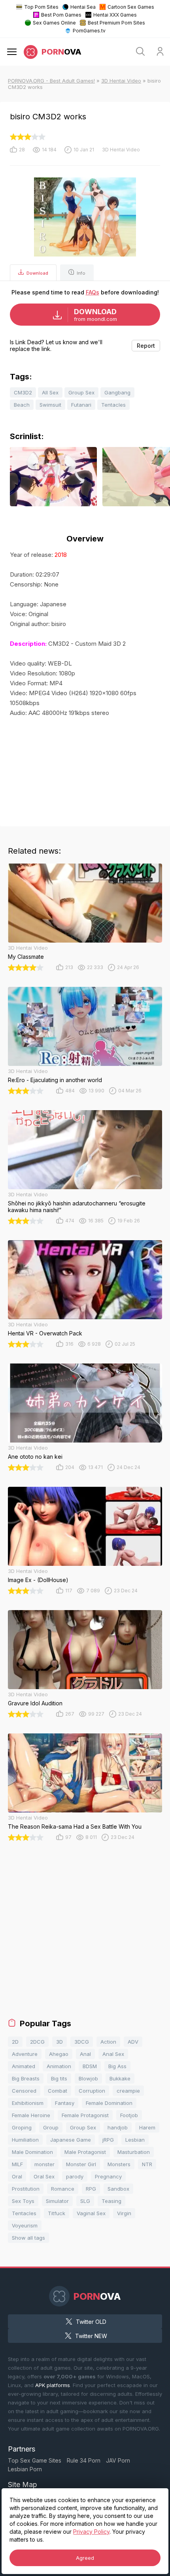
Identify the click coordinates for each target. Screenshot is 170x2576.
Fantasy (65, 2103)
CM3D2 (23, 392)
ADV (133, 2042)
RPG (91, 2189)
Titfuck (57, 2213)
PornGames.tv (89, 31)
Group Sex (81, 392)
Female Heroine (31, 2115)
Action (108, 2042)
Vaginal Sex (91, 2213)
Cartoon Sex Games (131, 7)
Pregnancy (108, 2176)
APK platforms (53, 2385)
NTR (147, 2164)
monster (44, 2164)
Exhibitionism (28, 2103)
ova (61, 52)
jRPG (108, 2140)
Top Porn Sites (41, 7)
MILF (17, 2164)
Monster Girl (81, 2164)
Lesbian (135, 2140)
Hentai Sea (83, 7)
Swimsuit (50, 405)
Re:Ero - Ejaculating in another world (55, 1080)
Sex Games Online (54, 23)
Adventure (25, 2054)
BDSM (90, 2066)
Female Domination (109, 2103)
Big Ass (117, 2066)
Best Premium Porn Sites (116, 23)
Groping (22, 2127)
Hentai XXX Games (115, 15)
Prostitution (26, 2189)
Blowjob (88, 2078)
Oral (17, 2176)
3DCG (82, 2042)
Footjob (129, 2115)
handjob (118, 2127)
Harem (147, 2127)
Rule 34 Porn (84, 2460)
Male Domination (32, 2152)
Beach (22, 405)
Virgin (124, 2213)
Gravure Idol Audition (35, 1703)
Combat (58, 2091)
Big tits (59, 2078)
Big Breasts (26, 2078)
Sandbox (118, 2189)
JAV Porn (118, 2460)
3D (59, 2042)
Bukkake (120, 2078)
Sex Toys (23, 2201)
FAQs (93, 292)
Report (146, 346)
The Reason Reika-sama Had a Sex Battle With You (75, 1826)
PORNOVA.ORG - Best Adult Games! (51, 81)
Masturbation (134, 2152)
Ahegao (59, 2054)
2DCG (37, 2042)
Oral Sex (44, 2176)
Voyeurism (25, 2225)
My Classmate (26, 957)
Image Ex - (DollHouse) (38, 1580)
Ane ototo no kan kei (35, 1457)
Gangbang (117, 392)
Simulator (57, 2201)
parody (75, 2176)
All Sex (50, 392)
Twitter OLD (91, 2322)
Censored (24, 2091)
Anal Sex (113, 2054)
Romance (63, 2189)
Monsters (119, 2164)
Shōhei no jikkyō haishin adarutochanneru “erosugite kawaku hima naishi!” (77, 1207)
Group (51, 2127)
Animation (59, 2066)
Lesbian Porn (25, 2469)
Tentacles (113, 405)
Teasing (111, 2201)
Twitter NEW (91, 2336)
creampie (128, 2091)
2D (15, 2042)
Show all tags (28, 2238)
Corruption (92, 2091)
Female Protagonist (85, 2115)
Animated (24, 2066)
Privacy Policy (91, 2532)
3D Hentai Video (121, 81)
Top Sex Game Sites (35, 2460)
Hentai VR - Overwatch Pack (45, 1333)
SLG (85, 2201)
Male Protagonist (85, 2152)
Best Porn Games (61, 15)
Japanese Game (71, 2140)
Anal (85, 2054)
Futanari (81, 405)
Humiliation (25, 2140)
